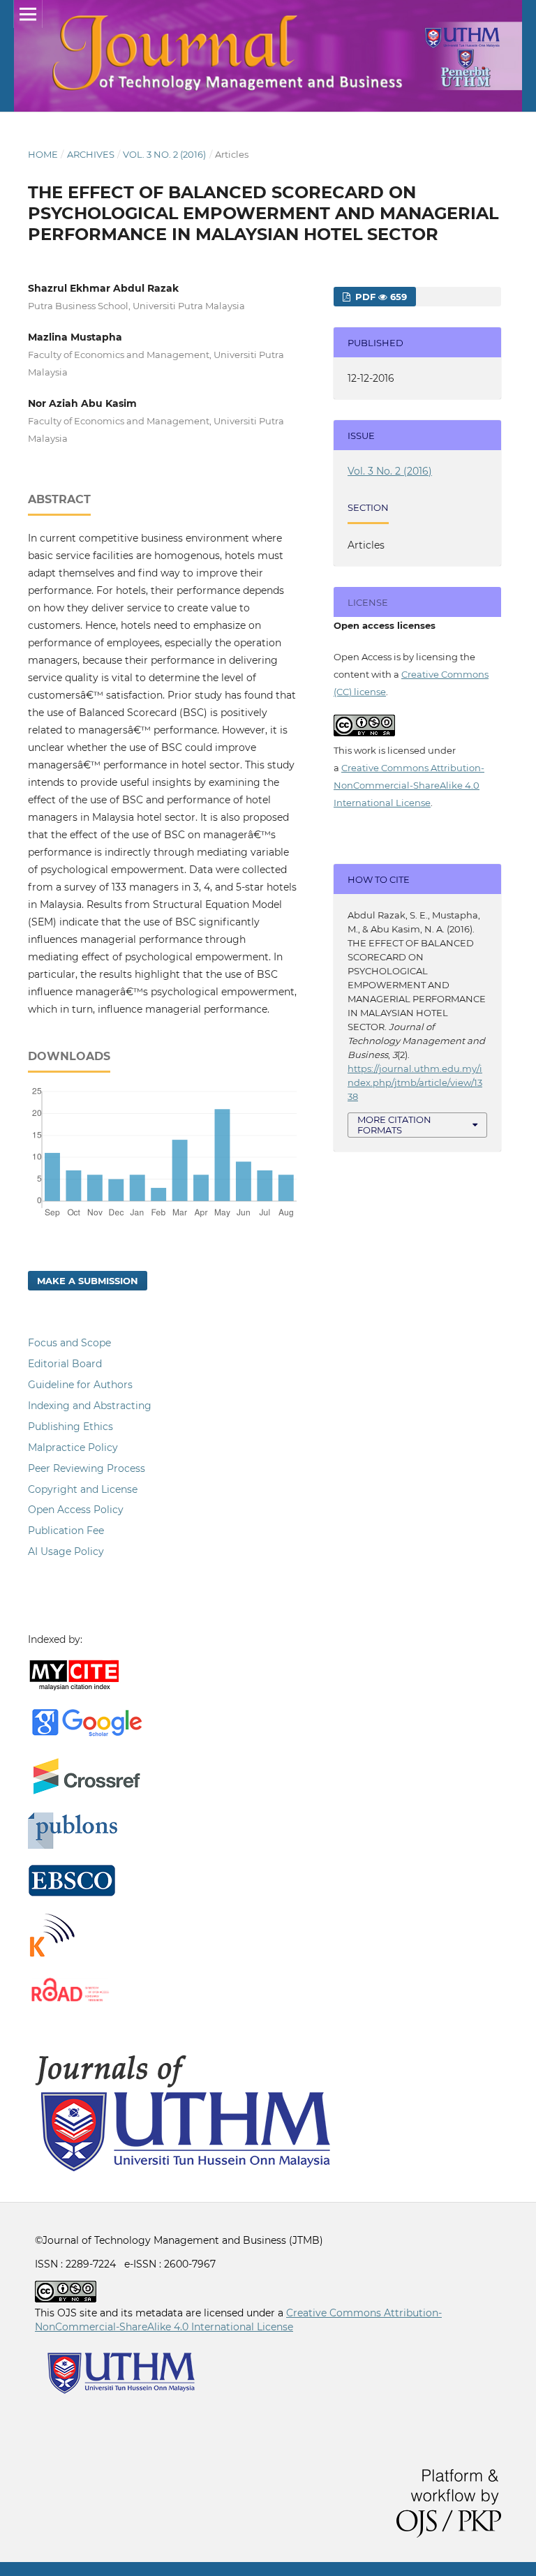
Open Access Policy (76, 1510)
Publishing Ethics (70, 1427)
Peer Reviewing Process (87, 1468)
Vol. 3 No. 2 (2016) (164, 154)
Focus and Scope (69, 1343)
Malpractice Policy (73, 1447)
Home (43, 154)
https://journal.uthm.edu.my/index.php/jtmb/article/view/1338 (415, 1082)
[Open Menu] (28, 14)
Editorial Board (65, 1364)
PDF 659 (380, 297)
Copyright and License (83, 1489)
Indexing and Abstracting (90, 1406)
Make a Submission (88, 1281)
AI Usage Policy (66, 1551)
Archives (91, 154)
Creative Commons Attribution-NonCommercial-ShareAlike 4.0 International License (409, 785)
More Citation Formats (394, 1125)
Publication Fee (66, 1531)
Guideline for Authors (80, 1385)
